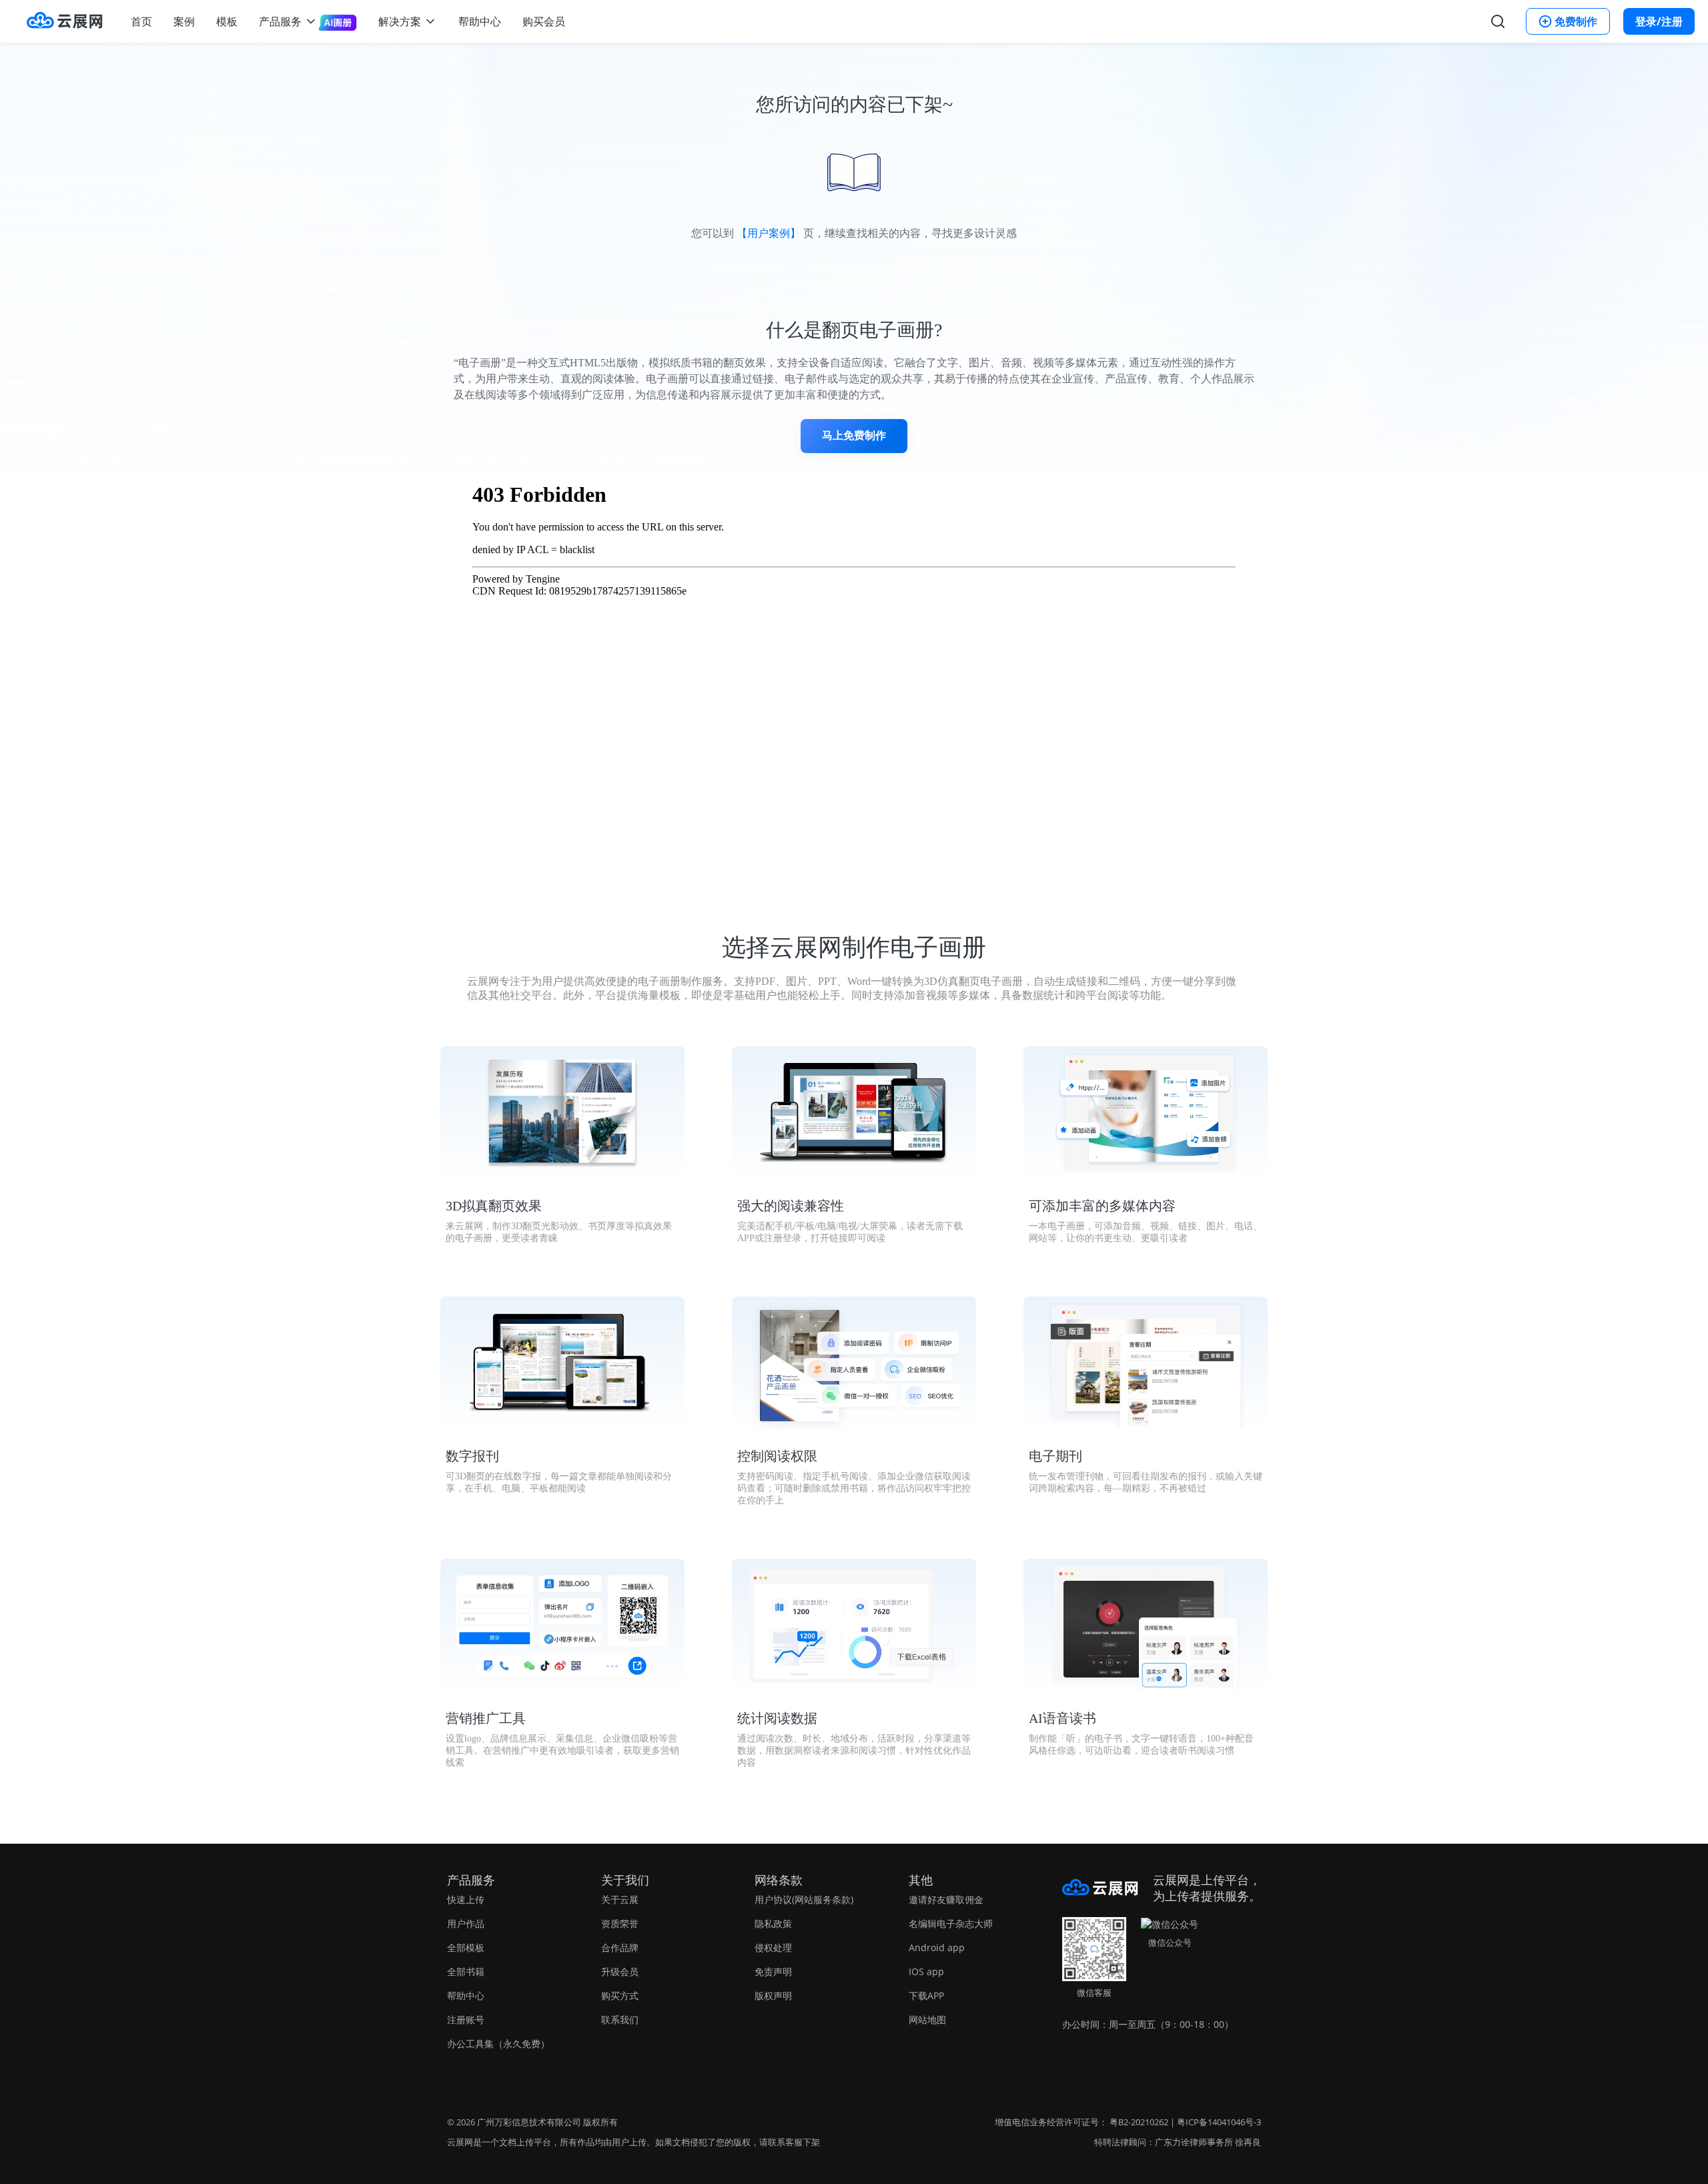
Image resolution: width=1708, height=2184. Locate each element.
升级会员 (620, 1971)
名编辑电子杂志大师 (951, 1923)
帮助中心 (480, 21)
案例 (184, 21)
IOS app (926, 1971)
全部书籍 (466, 1971)
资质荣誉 (620, 1923)
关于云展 (620, 1899)
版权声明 (773, 1995)
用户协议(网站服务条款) (804, 1899)
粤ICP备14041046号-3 (1219, 2122)
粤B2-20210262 (1139, 2122)
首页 (141, 21)
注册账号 (466, 2020)
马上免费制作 (854, 435)
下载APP (926, 1995)
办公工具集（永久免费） (498, 2044)
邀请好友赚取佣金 (946, 1899)
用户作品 (466, 1923)
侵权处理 (773, 1947)
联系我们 (620, 2020)
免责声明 (773, 1971)
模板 (227, 21)
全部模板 (466, 1947)
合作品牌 (620, 1947)
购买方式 (620, 1995)
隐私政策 (773, 1923)
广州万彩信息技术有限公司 (529, 2122)
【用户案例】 (769, 233)
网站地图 (927, 2020)
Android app (937, 1947)
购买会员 (544, 21)
